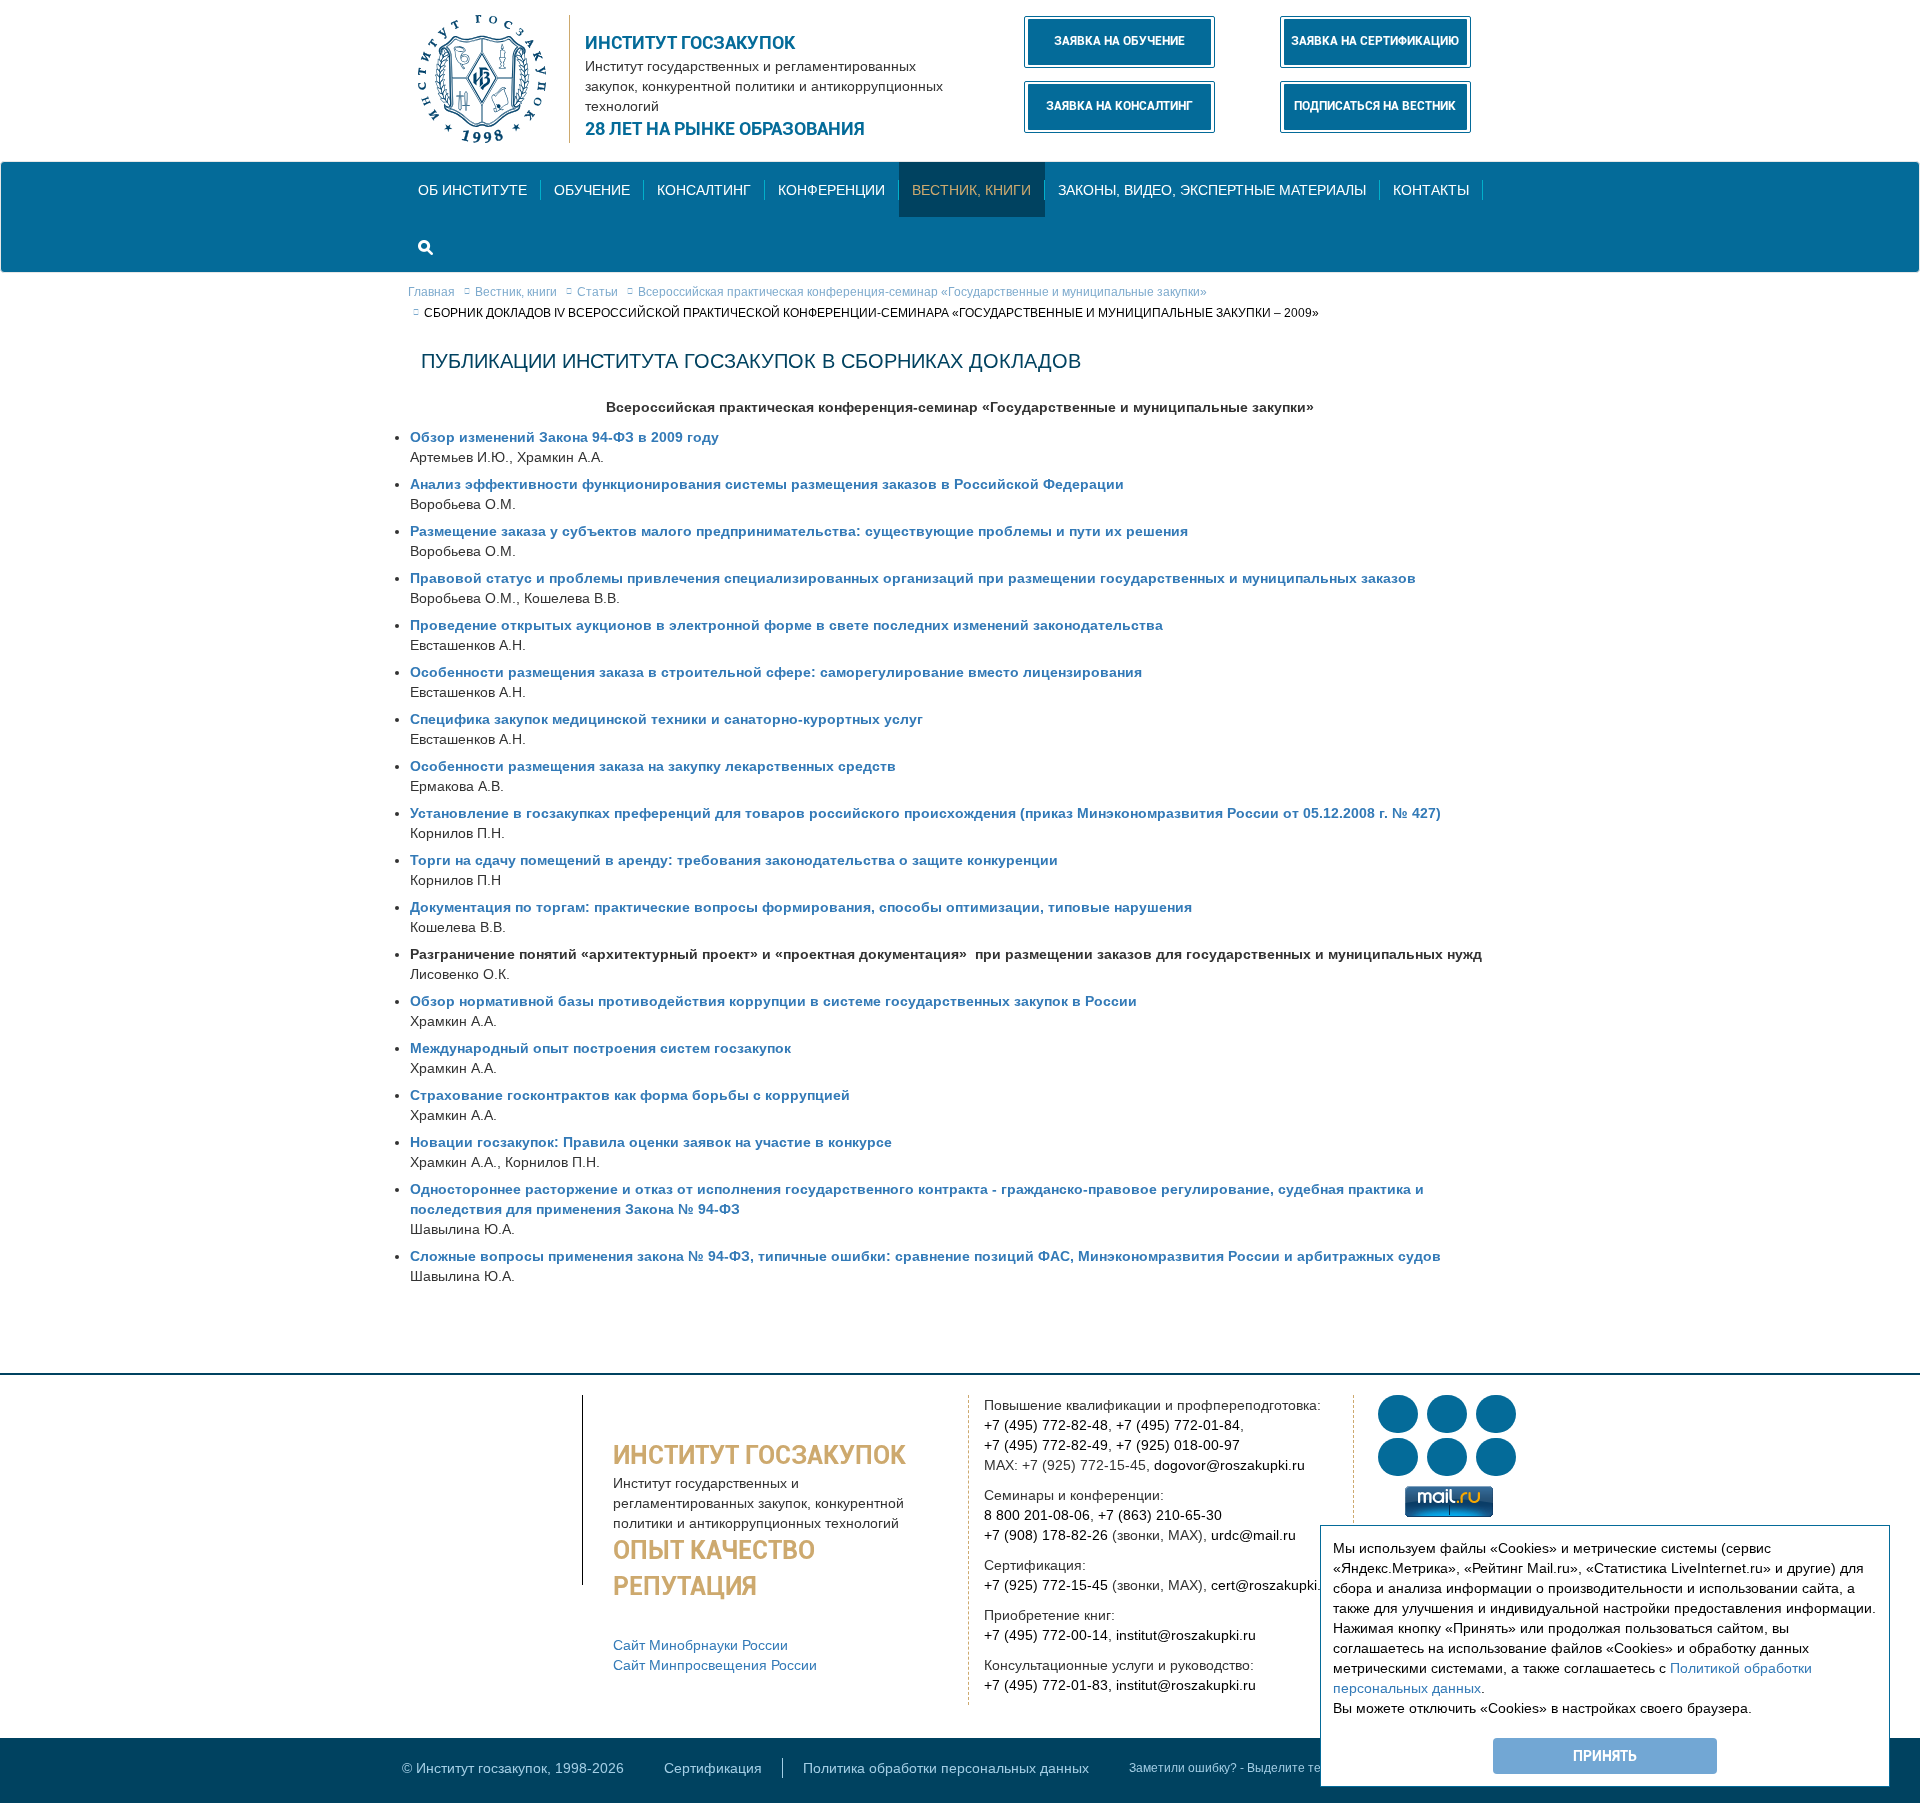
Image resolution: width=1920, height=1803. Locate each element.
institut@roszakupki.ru (1186, 1635)
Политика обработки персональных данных (946, 1768)
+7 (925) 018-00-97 (1178, 1445)
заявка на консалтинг (1119, 106)
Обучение (592, 190)
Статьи (597, 292)
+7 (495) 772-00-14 (1046, 1635)
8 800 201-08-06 (1037, 1515)
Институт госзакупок (690, 42)
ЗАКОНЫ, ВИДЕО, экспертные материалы (1212, 190)
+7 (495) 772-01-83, (1048, 1685)
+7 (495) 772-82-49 (1046, 1445)
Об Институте (472, 190)
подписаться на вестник (1375, 106)
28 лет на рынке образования (725, 128)
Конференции (831, 190)
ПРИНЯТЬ (1605, 1756)
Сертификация (713, 1768)
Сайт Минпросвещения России (715, 1665)
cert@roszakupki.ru (1272, 1585)
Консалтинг (704, 190)
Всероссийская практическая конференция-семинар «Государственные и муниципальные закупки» (922, 292)
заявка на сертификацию (1375, 41)
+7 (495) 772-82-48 (1046, 1425)
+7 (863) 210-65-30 (1160, 1515)
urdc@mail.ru (1253, 1535)
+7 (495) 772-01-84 (1178, 1425)
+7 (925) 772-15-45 (1046, 1585)
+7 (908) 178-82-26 (1046, 1535)
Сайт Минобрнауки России (700, 1645)
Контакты (1431, 190)
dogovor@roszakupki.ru (1229, 1465)
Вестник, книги (971, 190)
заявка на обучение (1119, 41)
